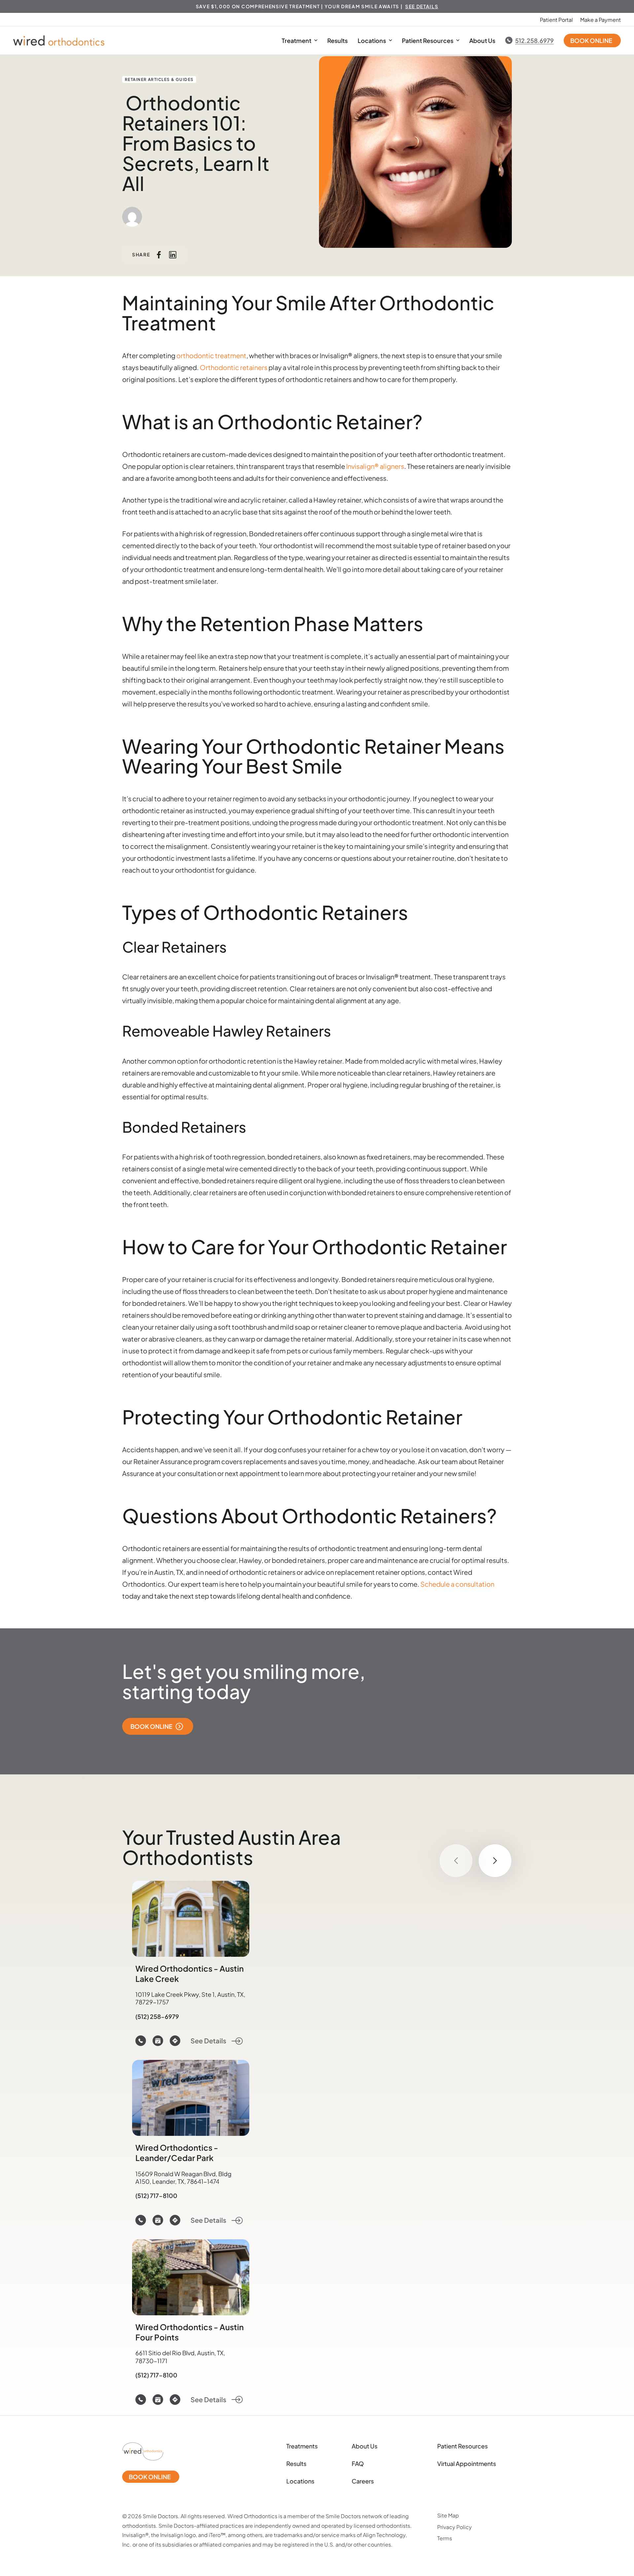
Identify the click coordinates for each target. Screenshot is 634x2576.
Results (337, 40)
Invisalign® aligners (375, 466)
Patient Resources (428, 40)
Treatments (302, 2446)
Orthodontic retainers (234, 367)
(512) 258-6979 (157, 2016)
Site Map (448, 2515)
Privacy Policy (455, 2527)
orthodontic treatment (211, 355)
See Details (209, 2041)
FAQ (358, 2463)
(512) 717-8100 (156, 2196)
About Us (482, 40)
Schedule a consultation (457, 1584)
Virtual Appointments (467, 2463)
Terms (445, 2538)
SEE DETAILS (422, 6)
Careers (363, 2481)
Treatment (297, 40)
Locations (372, 40)
